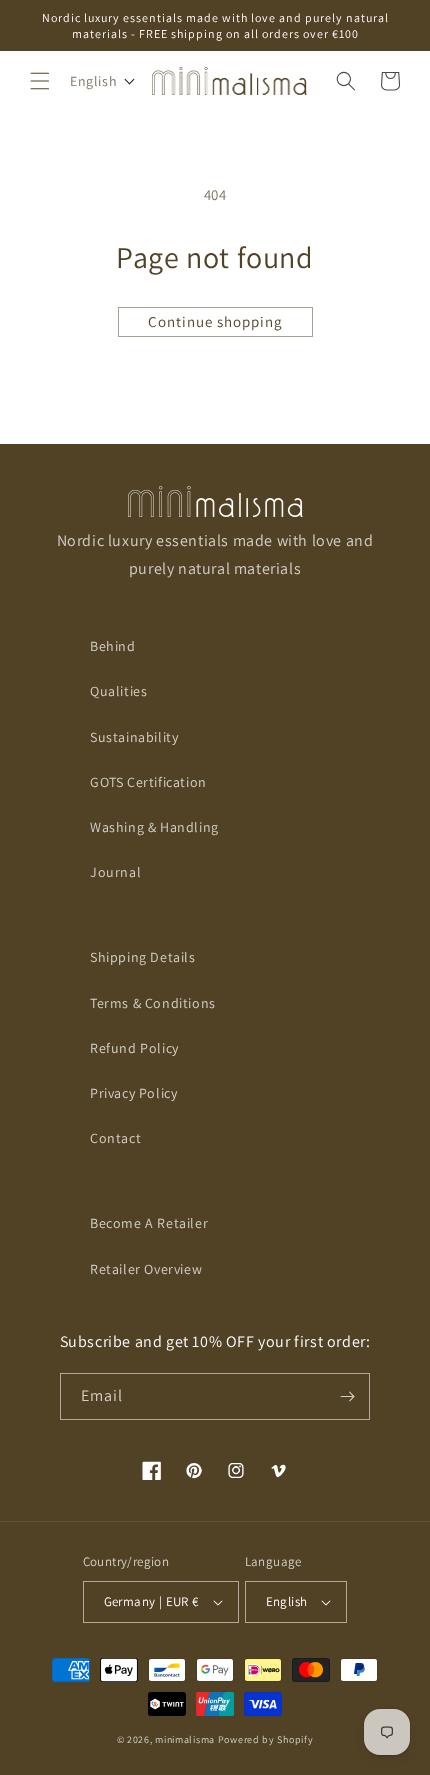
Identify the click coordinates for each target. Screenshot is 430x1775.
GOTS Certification (148, 782)
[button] (40, 81)
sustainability (134, 737)
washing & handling (154, 827)
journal (115, 872)
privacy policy (133, 1093)
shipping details (143, 957)
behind (113, 646)
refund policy (134, 1048)
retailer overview (146, 1269)
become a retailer (149, 1223)
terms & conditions (153, 1003)
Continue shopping (215, 321)
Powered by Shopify (266, 1739)
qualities (118, 691)
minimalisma (185, 1739)
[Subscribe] (347, 1396)
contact (115, 1138)
